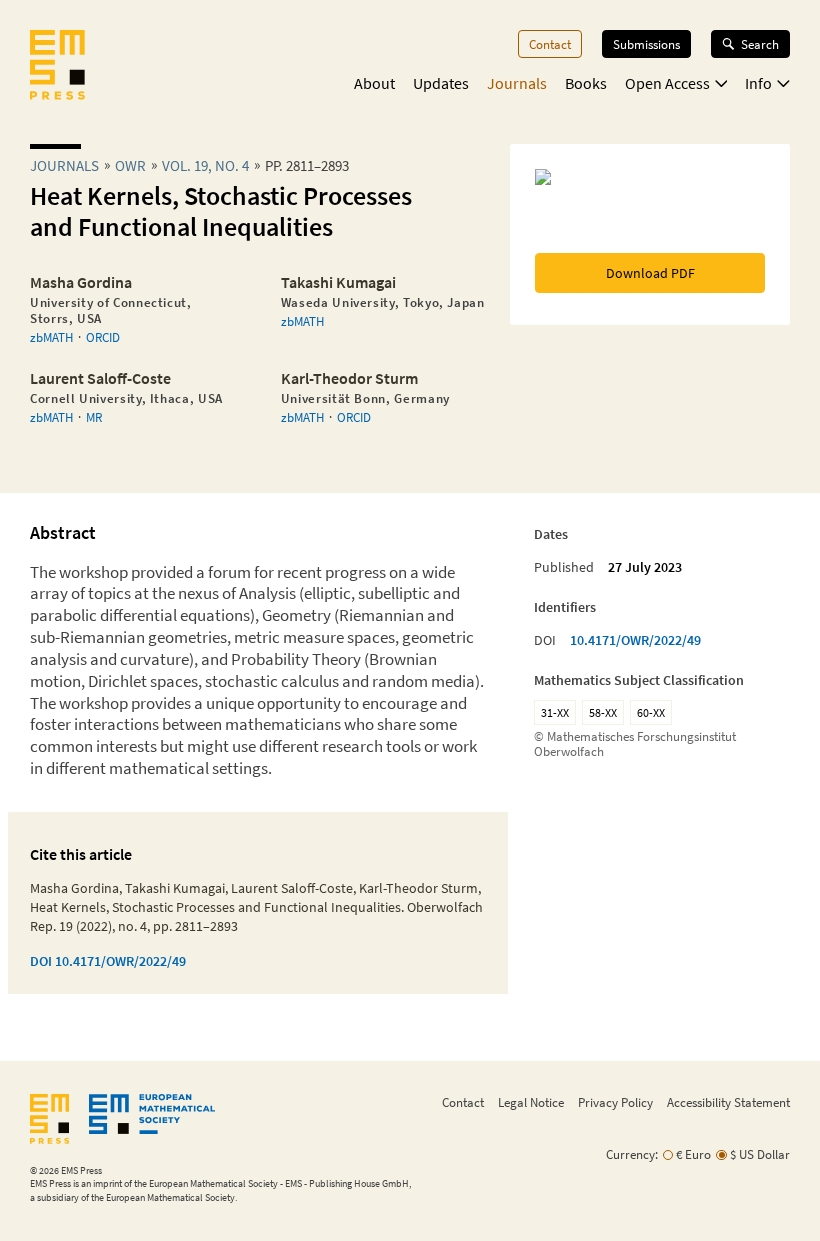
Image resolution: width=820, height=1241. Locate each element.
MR (94, 417)
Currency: (632, 1154)
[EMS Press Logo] (57, 67)
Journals (517, 83)
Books (586, 83)
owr (130, 165)
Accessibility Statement (728, 1102)
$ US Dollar (760, 1154)
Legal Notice (531, 1102)
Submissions (646, 44)
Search (760, 44)
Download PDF (650, 273)
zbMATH (51, 337)
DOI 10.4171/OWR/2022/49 (108, 961)
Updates (441, 83)
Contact (550, 44)
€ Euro (693, 1154)
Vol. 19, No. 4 (205, 165)
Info (758, 83)
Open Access (667, 83)
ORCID (103, 337)
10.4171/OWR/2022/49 (635, 640)
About (374, 83)
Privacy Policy (615, 1102)
